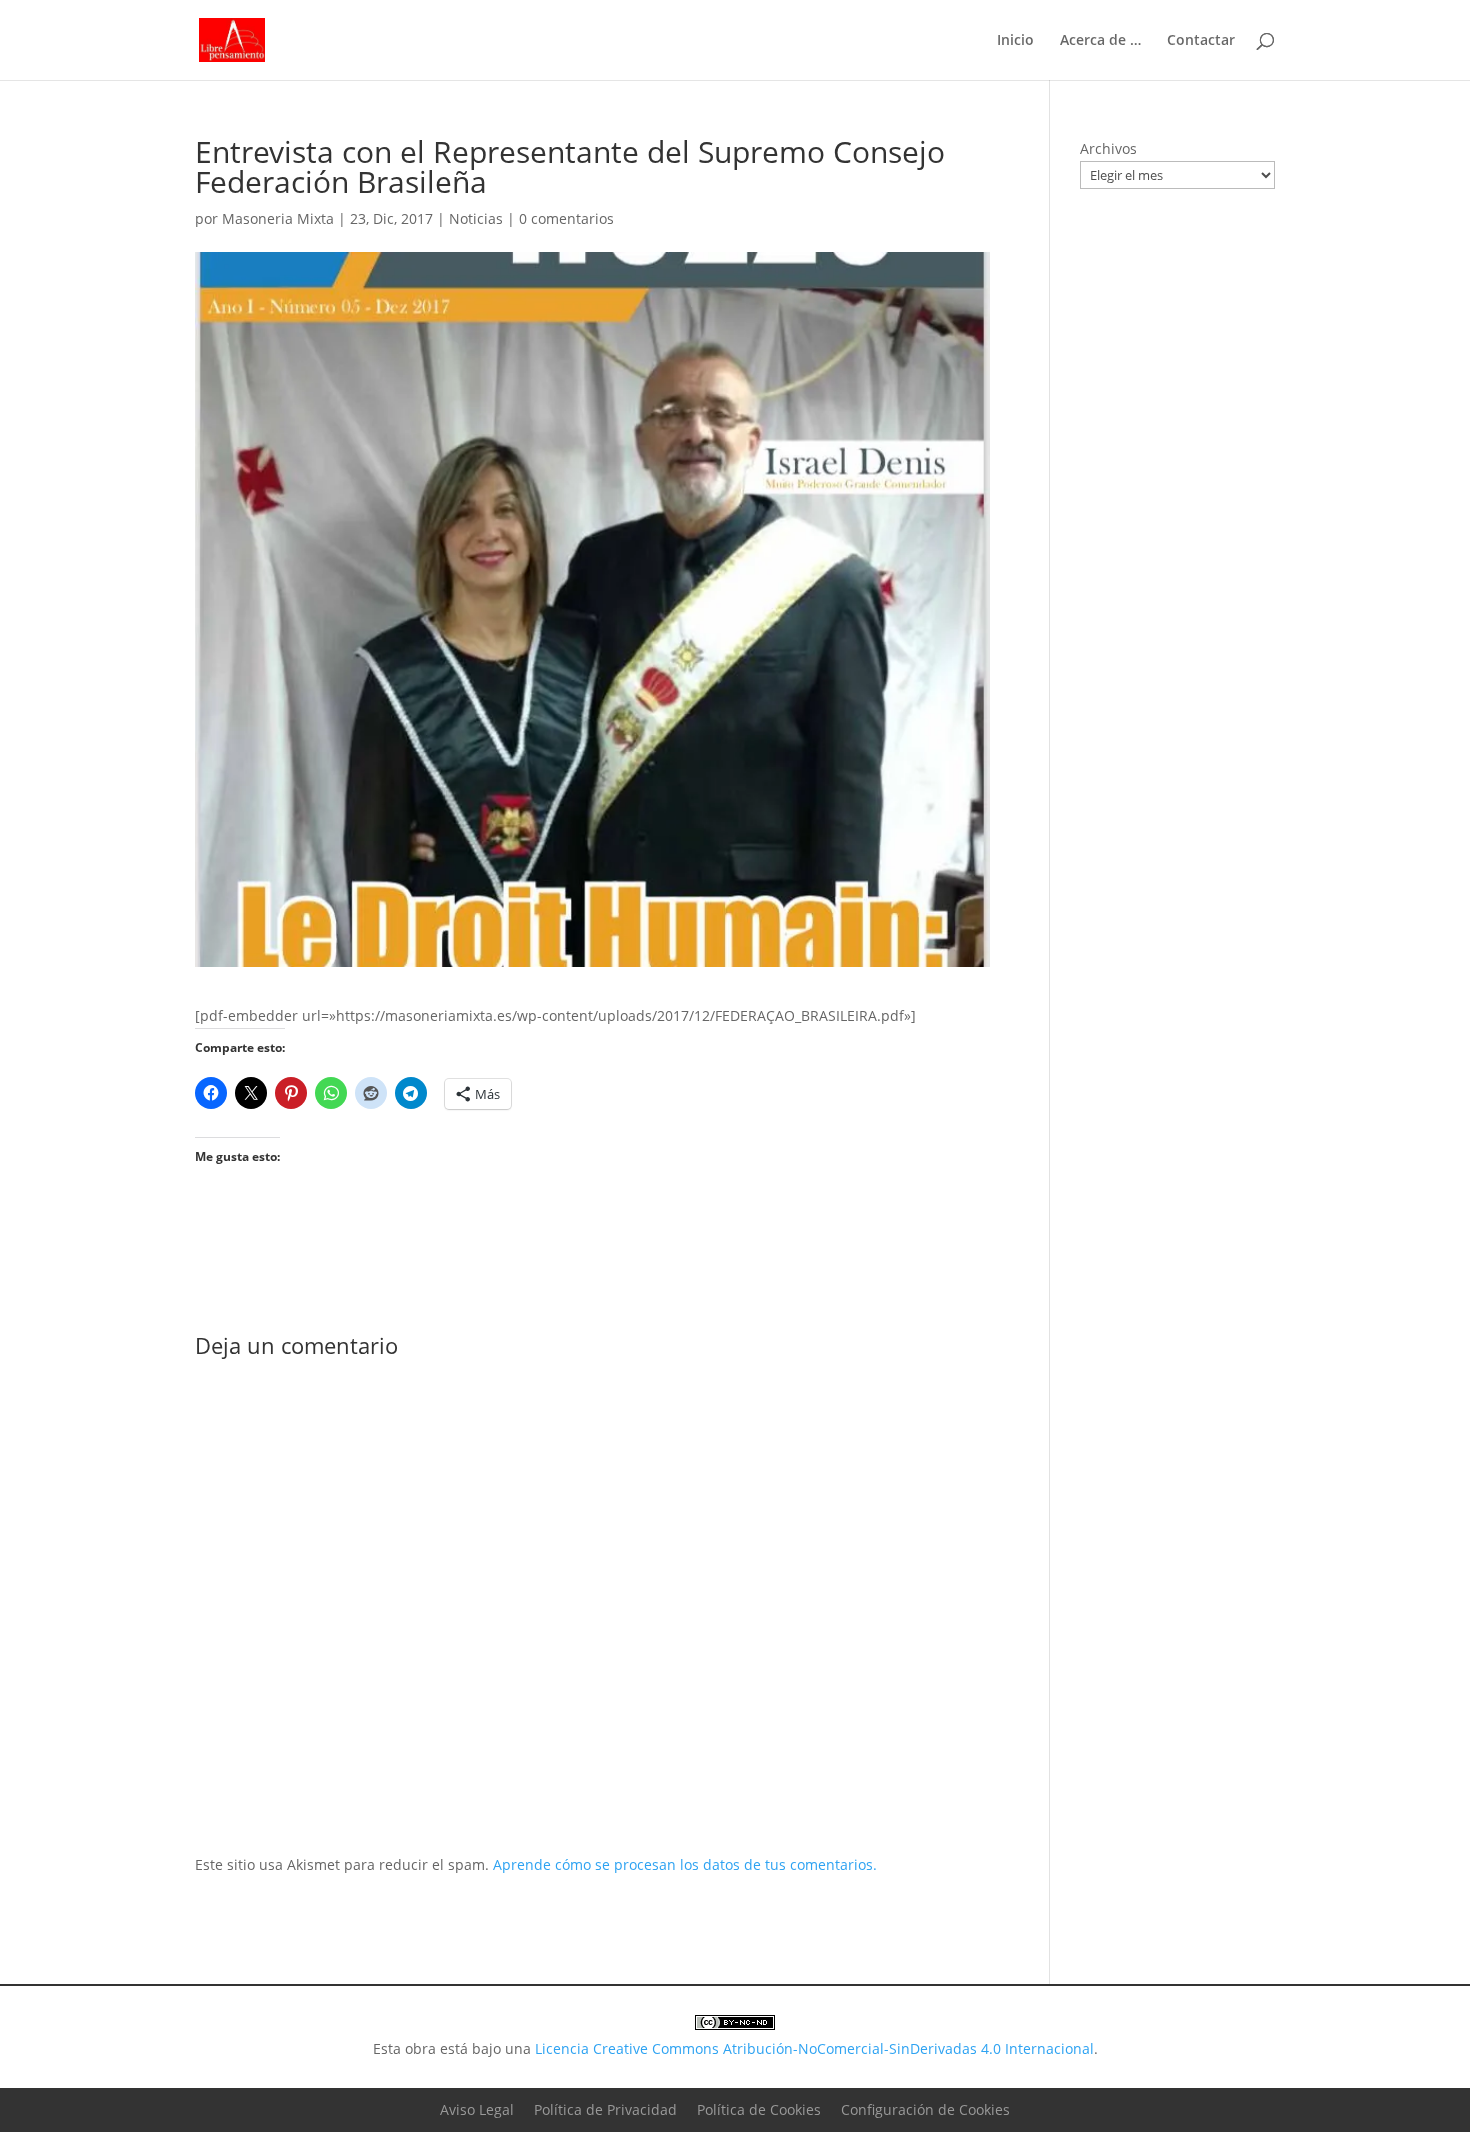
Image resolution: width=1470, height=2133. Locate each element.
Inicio (1015, 41)
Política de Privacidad (605, 2109)
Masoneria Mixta (278, 218)
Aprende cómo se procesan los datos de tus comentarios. (685, 1864)
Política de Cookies (759, 2109)
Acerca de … (1100, 41)
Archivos (1108, 148)
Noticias (476, 218)
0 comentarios (566, 218)
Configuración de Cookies (925, 2109)
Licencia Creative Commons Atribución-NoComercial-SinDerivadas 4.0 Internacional (814, 2048)
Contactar (1201, 41)
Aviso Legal (477, 2109)
